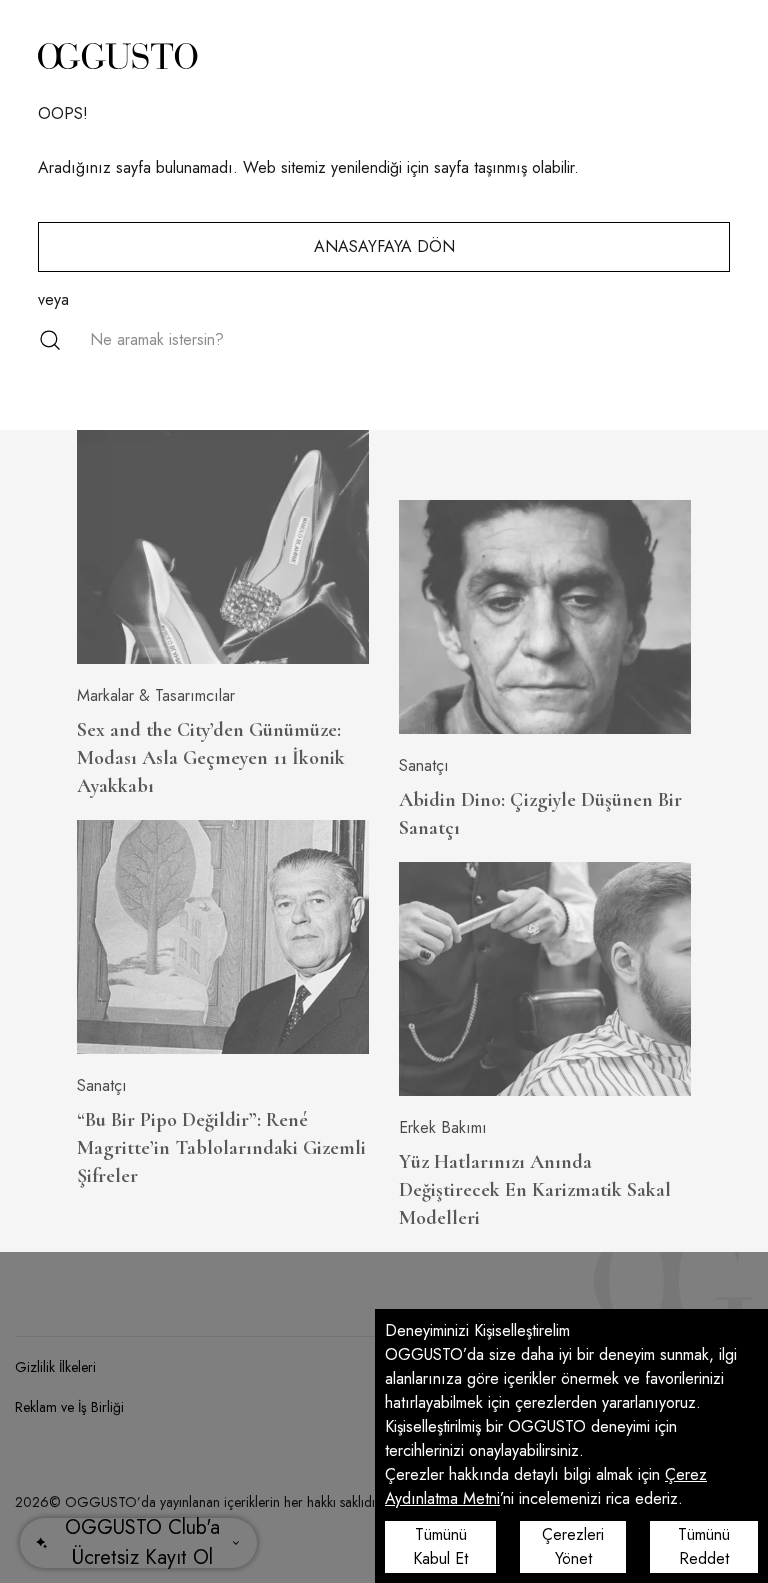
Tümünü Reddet (704, 1546)
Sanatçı (102, 1085)
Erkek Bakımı (443, 1127)
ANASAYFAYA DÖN (384, 246)
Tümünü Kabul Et (440, 1546)
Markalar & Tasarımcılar (156, 695)
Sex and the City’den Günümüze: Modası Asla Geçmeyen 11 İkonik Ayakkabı (211, 758)
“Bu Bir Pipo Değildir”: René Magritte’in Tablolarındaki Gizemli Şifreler (221, 1148)
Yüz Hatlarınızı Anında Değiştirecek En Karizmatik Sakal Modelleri (535, 1190)
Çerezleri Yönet (573, 1546)
